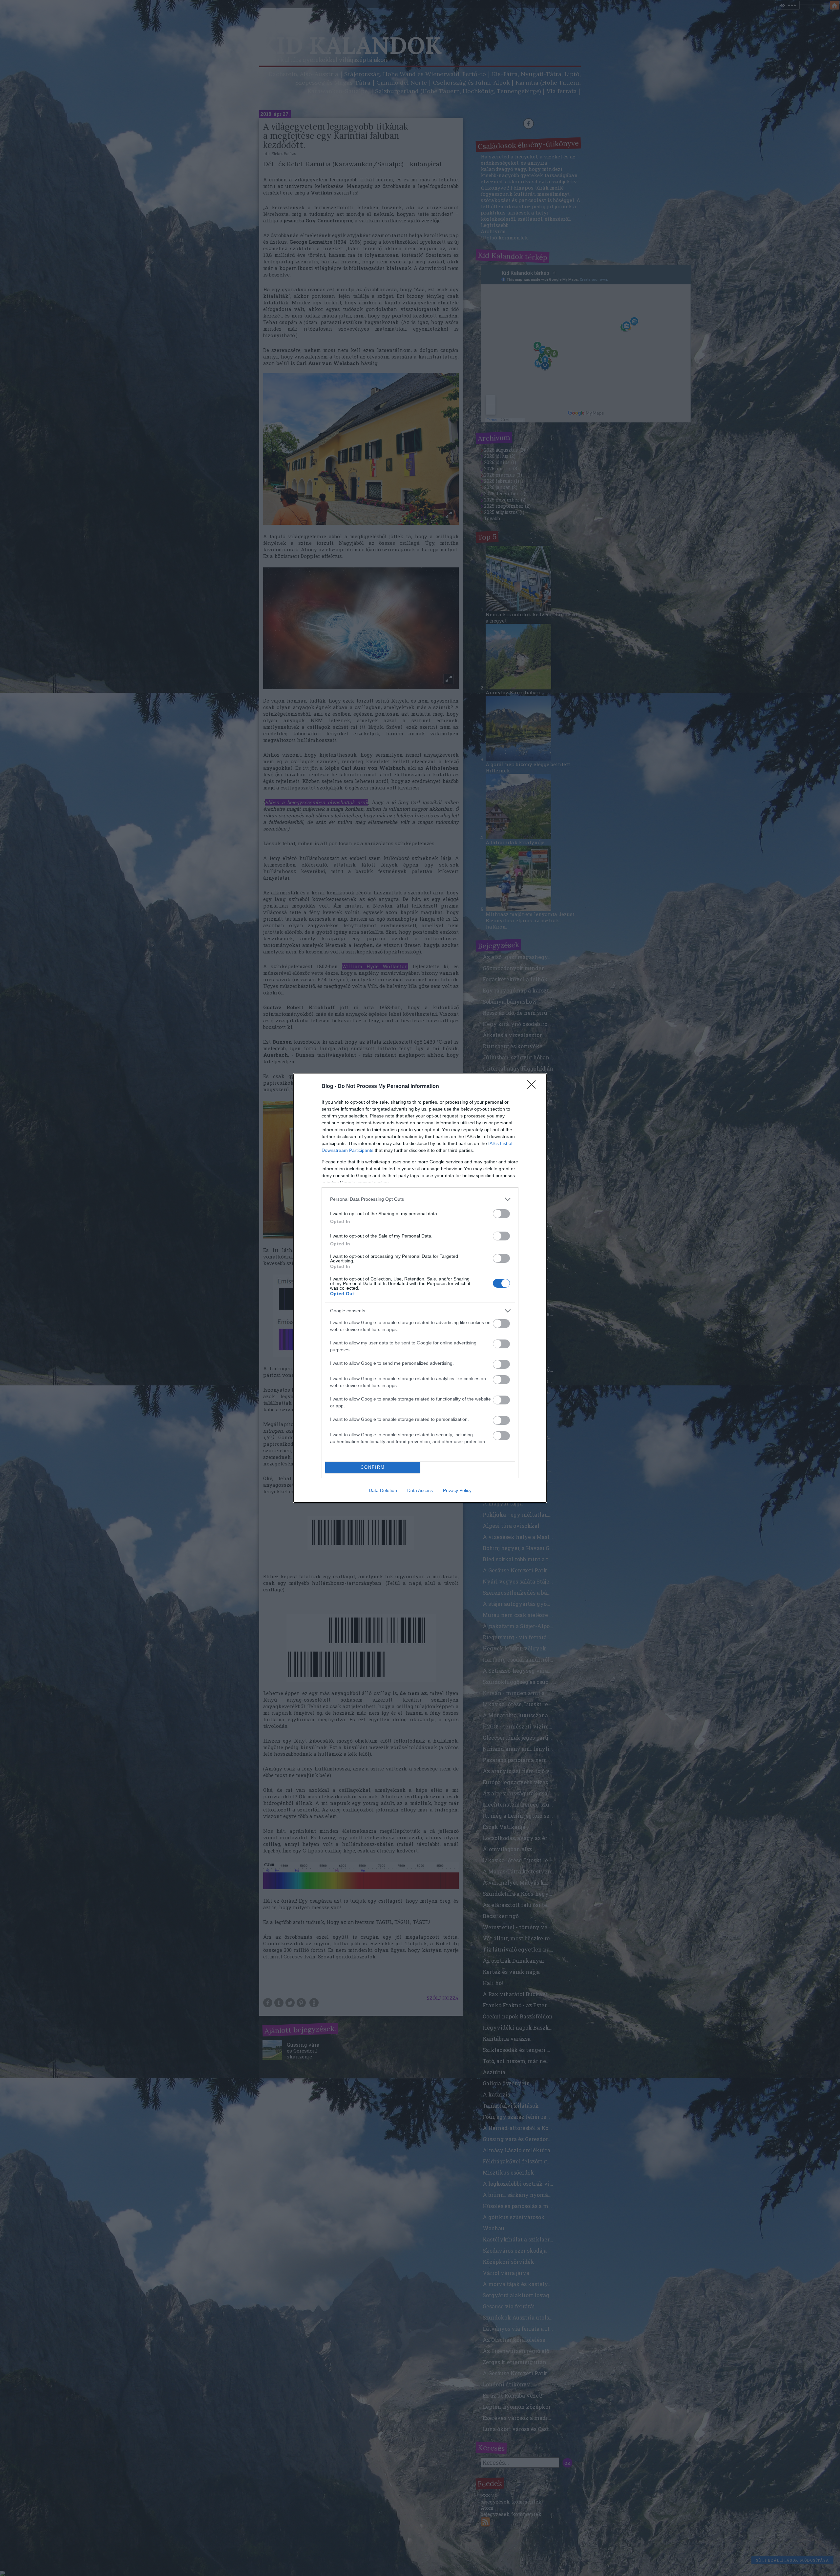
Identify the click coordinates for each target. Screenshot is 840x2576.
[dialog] (420, 1288)
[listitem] (420, 1199)
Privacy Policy (457, 1490)
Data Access (420, 1490)
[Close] (534, 1087)
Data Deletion (383, 1490)
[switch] (501, 1214)
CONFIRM (373, 1467)
